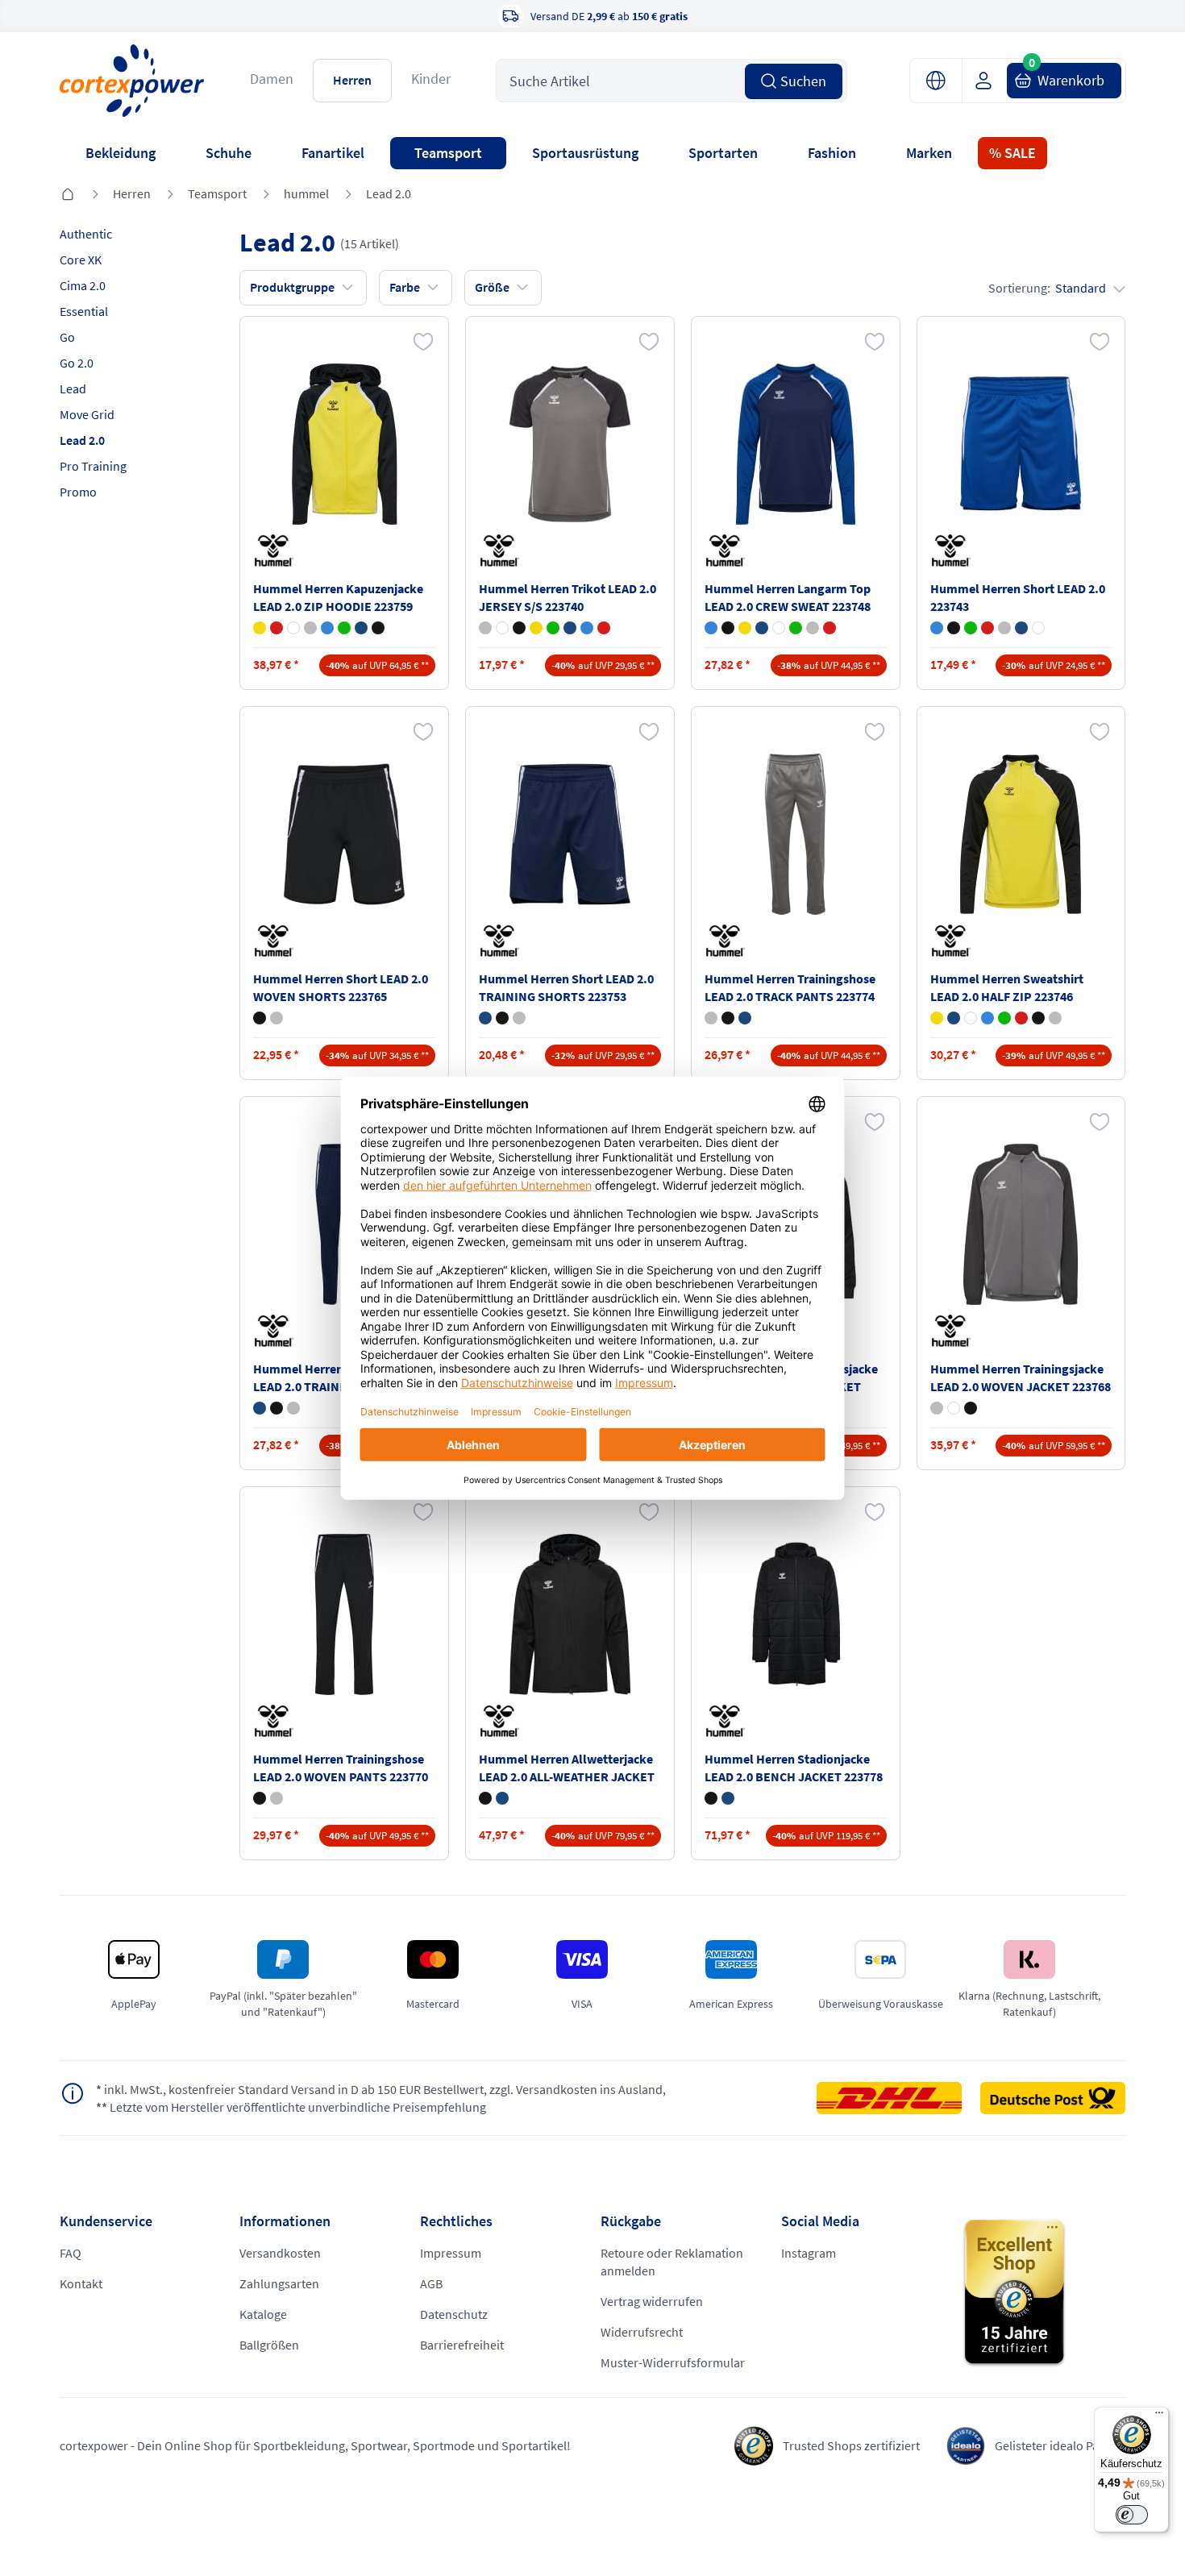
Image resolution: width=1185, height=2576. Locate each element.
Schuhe (229, 153)
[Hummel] (277, 551)
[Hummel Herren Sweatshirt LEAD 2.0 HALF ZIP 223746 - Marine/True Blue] (954, 1018)
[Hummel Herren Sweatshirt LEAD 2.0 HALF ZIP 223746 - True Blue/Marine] (987, 1018)
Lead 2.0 (389, 193)
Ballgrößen (269, 2345)
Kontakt (81, 2283)
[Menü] (1159, 2416)
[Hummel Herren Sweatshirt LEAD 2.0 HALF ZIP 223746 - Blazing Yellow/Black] (937, 1018)
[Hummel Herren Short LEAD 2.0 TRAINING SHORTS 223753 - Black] (502, 1018)
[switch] (1132, 2515)
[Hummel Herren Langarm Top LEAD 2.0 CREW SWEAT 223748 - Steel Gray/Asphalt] (813, 628)
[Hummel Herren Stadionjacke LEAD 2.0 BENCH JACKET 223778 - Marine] (728, 1798)
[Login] (990, 81)
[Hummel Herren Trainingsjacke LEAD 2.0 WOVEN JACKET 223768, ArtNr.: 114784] (1021, 1224)
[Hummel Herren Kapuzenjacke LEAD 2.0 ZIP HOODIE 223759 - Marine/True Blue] (361, 628)
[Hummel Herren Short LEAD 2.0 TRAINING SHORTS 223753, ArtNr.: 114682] (570, 834)
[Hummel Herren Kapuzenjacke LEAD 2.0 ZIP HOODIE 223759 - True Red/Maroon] (276, 628)
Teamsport (448, 153)
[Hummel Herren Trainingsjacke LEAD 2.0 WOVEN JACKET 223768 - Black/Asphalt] (971, 1408)
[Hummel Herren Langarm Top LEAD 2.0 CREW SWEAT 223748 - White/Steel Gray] (779, 628)
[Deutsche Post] (1053, 2098)
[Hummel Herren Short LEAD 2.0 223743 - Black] (954, 628)
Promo (78, 492)
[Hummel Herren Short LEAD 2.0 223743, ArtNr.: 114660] (1021, 444)
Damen (272, 79)
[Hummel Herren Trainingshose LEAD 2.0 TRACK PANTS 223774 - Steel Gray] (711, 1018)
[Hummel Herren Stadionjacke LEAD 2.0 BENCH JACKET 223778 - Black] (711, 1798)
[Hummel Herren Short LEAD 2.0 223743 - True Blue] (937, 628)
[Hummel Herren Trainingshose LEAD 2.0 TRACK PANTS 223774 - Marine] (745, 1018)
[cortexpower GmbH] (132, 80)
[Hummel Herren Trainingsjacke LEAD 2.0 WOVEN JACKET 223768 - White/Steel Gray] (954, 1408)
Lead (73, 388)
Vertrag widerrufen (652, 2301)
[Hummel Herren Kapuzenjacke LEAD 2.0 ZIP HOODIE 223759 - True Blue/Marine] (327, 628)
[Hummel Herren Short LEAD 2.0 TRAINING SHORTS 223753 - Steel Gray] (519, 1018)
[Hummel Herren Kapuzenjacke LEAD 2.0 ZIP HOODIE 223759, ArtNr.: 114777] (344, 444)
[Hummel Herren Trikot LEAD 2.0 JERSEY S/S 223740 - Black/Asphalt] (519, 628)
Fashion (832, 153)
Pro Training (93, 466)
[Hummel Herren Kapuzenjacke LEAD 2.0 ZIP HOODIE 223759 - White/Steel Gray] (293, 628)
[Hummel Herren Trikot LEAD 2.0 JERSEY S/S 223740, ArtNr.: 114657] (570, 444)
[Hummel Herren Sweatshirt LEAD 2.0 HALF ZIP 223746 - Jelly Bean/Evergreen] (1004, 1018)
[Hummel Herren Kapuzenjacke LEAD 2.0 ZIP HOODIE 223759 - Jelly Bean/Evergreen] (344, 628)
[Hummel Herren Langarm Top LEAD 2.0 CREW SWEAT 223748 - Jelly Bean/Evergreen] (796, 628)
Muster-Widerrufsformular (673, 2362)
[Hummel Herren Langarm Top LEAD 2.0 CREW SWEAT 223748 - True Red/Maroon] (829, 628)
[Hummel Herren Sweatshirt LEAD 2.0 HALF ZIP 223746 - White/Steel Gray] (971, 1018)
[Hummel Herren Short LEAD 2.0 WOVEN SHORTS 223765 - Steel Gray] (276, 1018)
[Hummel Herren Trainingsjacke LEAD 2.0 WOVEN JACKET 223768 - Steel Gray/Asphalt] (937, 1408)
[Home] (68, 195)
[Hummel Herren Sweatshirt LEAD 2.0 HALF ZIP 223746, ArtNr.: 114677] (1021, 834)
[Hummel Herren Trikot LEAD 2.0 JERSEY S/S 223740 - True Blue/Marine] (587, 628)
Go (67, 337)
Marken (929, 153)
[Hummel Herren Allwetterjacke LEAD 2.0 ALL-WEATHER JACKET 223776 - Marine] (502, 1798)
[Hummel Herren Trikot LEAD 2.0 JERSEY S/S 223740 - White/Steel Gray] (502, 628)
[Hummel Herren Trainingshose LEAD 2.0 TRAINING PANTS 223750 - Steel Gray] (293, 1408)
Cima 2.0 (83, 285)
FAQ (71, 2253)
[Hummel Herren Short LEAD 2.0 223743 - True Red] (987, 628)
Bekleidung (121, 153)
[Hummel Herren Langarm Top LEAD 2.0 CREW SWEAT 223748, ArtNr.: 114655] (796, 444)
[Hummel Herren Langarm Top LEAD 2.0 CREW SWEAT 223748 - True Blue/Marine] (711, 628)
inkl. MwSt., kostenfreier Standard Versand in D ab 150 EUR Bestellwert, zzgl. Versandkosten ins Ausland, (381, 2089)
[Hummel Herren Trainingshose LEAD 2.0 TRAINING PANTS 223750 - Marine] (260, 1408)
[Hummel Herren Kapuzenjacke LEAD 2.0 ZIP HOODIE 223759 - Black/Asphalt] (378, 628)
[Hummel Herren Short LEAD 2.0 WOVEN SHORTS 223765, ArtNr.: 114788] (344, 834)
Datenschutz (454, 2314)
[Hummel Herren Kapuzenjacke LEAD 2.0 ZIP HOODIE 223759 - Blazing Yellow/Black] (260, 628)
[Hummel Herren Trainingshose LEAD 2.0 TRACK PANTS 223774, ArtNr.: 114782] (796, 834)
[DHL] (897, 2098)
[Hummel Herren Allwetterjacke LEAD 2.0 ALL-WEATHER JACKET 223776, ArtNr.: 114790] (570, 1614)
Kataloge (263, 2314)
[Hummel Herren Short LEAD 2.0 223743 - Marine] (1021, 628)
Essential (84, 311)
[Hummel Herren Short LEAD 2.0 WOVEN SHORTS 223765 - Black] (260, 1018)
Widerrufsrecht (642, 2332)
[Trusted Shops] (1044, 2293)
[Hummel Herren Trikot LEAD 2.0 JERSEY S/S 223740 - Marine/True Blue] (570, 628)
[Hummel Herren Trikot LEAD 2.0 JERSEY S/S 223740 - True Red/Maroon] (604, 628)
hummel (306, 193)
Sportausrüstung (585, 153)
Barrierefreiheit (462, 2345)
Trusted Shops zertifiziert (851, 2445)
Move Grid (87, 414)
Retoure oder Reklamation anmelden (672, 2262)
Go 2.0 (77, 363)
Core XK (81, 260)
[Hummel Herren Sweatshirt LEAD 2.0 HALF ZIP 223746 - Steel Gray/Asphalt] (1055, 1018)
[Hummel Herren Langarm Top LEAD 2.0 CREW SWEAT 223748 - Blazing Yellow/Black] (745, 628)
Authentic (86, 234)
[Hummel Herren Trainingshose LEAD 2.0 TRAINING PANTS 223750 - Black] (276, 1408)
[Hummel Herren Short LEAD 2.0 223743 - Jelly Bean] (971, 628)
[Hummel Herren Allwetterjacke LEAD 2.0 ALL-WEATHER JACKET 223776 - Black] (485, 1798)
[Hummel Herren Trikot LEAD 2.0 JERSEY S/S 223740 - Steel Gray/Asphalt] (485, 628)
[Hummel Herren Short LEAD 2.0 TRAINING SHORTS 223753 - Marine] (485, 1018)
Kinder (431, 79)
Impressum (451, 2253)
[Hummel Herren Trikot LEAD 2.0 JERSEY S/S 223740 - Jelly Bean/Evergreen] (553, 628)
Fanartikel (333, 153)
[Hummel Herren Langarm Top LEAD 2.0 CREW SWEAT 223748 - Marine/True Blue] (762, 628)
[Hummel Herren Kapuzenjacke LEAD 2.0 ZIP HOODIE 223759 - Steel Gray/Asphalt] (310, 628)
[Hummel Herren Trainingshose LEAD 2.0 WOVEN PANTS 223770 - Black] (260, 1798)
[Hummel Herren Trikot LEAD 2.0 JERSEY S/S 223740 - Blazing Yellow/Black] (536, 628)
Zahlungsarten (279, 2283)
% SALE (1012, 153)
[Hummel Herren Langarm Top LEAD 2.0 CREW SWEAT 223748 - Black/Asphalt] (728, 628)
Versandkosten (280, 2253)
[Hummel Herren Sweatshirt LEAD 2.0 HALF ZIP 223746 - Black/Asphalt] (1038, 1018)
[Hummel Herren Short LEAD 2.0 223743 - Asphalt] (1004, 628)
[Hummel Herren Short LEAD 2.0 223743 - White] (1038, 628)
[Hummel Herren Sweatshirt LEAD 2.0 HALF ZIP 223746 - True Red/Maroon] (1021, 1018)
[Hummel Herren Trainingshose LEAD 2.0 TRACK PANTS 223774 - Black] (728, 1018)
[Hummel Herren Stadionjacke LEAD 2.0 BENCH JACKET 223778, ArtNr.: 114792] (796, 1614)
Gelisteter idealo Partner (1060, 2445)
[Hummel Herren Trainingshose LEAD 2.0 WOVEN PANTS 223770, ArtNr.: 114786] (344, 1614)
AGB (431, 2283)
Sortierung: (1047, 288)
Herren (352, 80)
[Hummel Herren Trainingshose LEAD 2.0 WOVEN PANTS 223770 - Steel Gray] (276, 1798)
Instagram (809, 2253)
